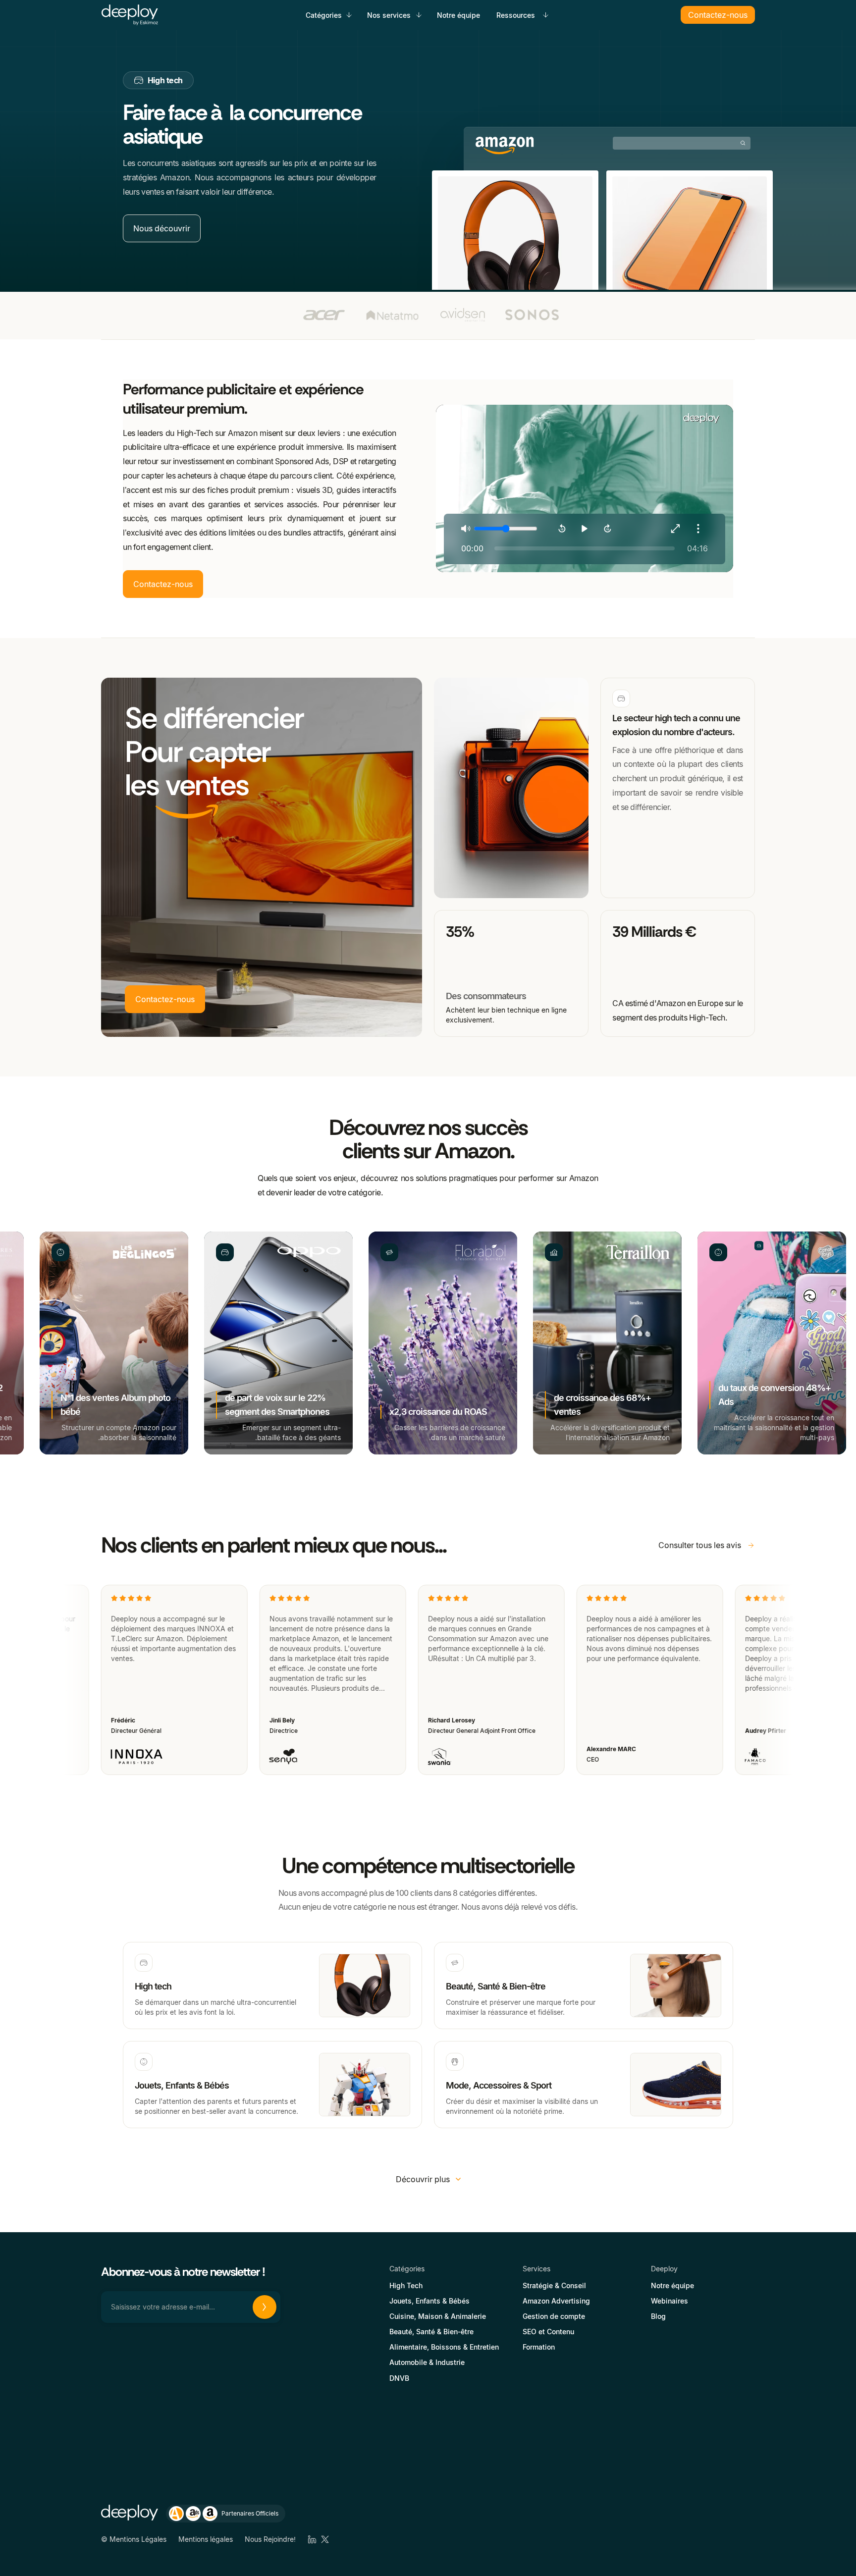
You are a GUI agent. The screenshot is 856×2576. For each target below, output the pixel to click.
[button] (330, 15)
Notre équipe (458, 15)
